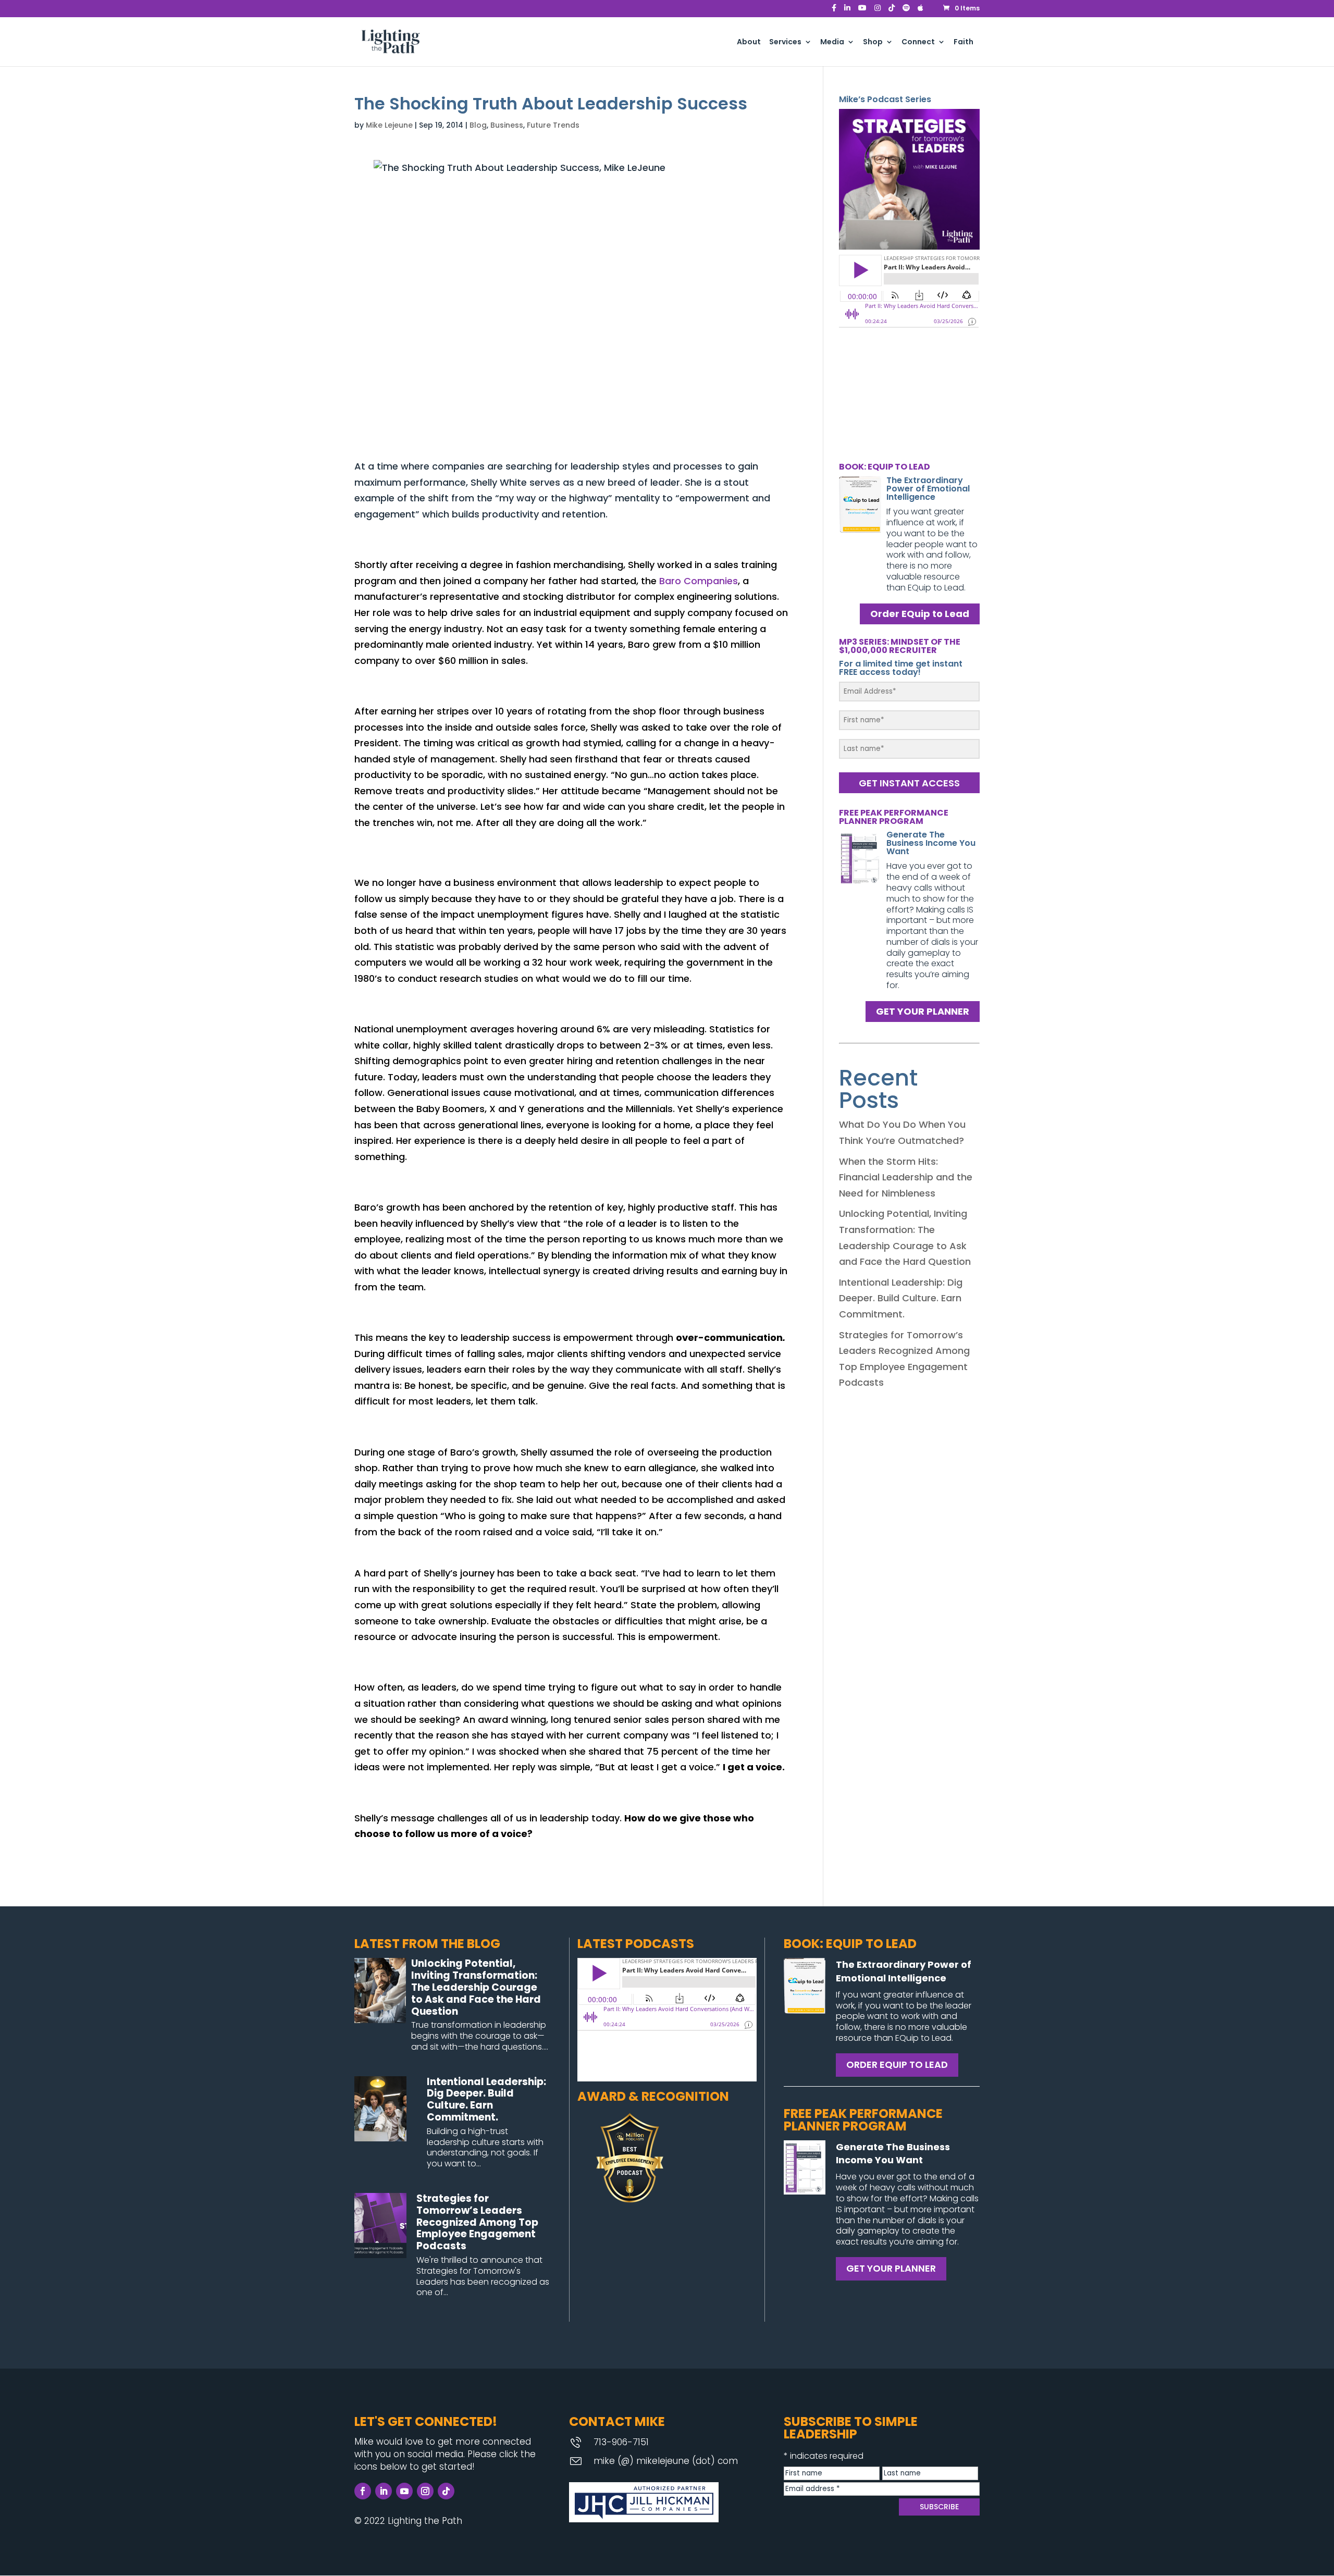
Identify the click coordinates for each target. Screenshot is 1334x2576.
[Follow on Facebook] (363, 2491)
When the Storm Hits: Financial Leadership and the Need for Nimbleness (906, 1177)
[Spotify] (906, 11)
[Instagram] (878, 11)
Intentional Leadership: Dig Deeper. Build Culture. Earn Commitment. (901, 1298)
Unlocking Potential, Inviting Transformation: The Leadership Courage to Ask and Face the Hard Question (476, 1987)
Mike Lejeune (389, 125)
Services (785, 42)
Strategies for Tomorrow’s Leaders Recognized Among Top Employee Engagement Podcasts (477, 2222)
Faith (964, 42)
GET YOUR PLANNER (923, 1012)
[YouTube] (862, 11)
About (749, 42)
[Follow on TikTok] (446, 2491)
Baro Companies (699, 581)
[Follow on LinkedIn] (384, 2491)
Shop (873, 42)
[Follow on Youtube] (404, 2491)
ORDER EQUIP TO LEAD (897, 2065)
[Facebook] (834, 11)
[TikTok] (892, 11)
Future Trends (553, 125)
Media (832, 42)
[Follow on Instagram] (425, 2491)
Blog (478, 125)
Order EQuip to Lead (920, 614)
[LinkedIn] (847, 11)
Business (507, 125)
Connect (918, 42)
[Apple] (921, 11)
